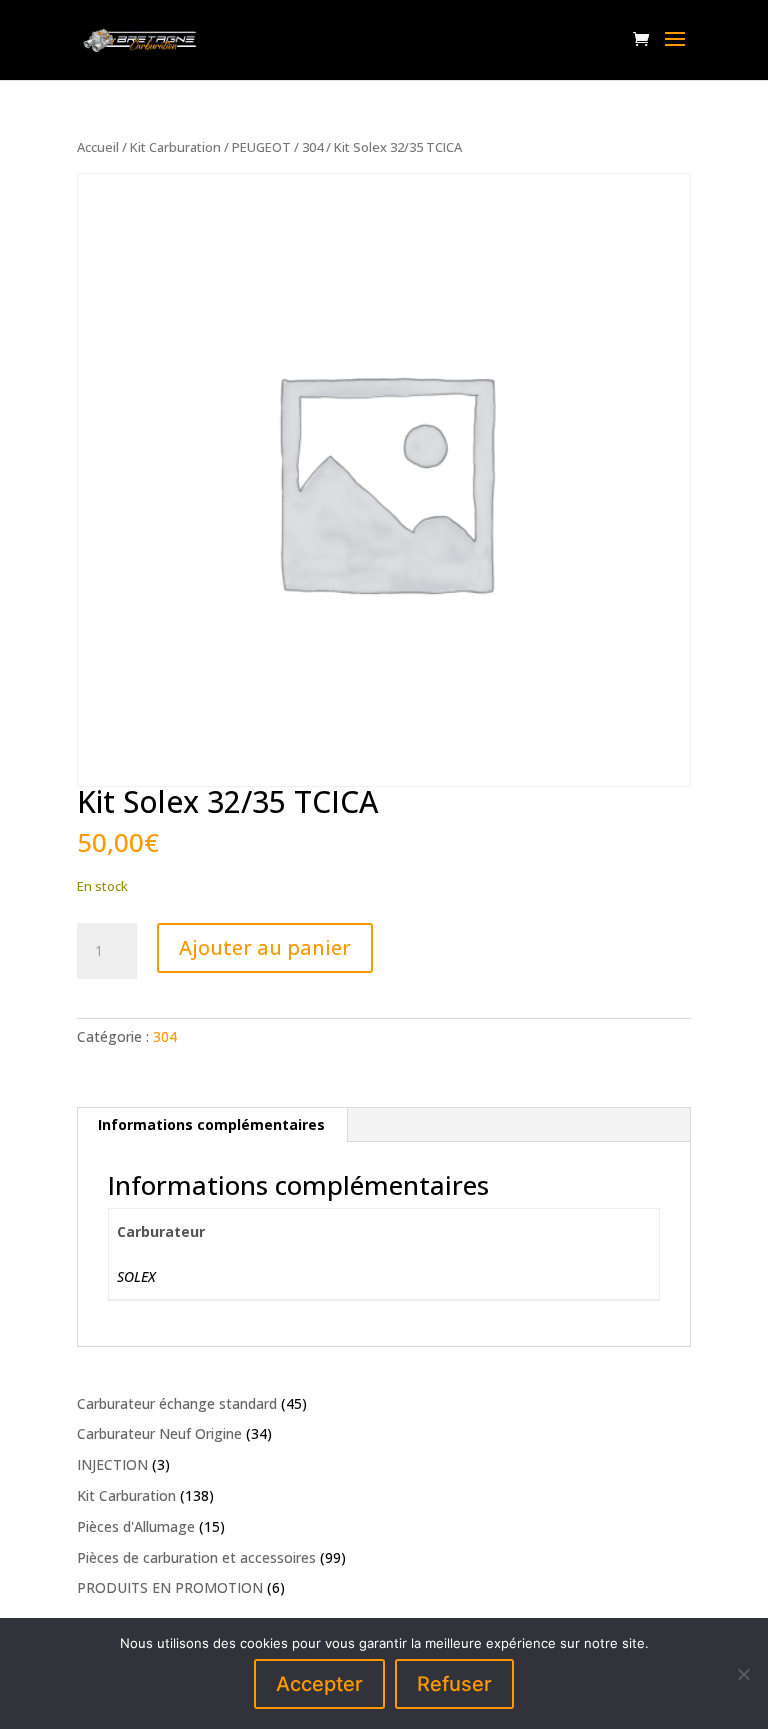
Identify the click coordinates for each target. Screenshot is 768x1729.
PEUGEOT (261, 147)
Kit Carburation (175, 147)
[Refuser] (743, 1674)
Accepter (319, 1684)
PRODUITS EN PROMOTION (170, 1587)
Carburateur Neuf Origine (159, 1433)
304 (312, 147)
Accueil (98, 147)
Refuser (454, 1684)
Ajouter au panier (265, 947)
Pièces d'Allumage (136, 1526)
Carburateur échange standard (177, 1403)
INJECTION (112, 1464)
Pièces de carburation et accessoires (196, 1557)
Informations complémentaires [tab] (211, 1124)
